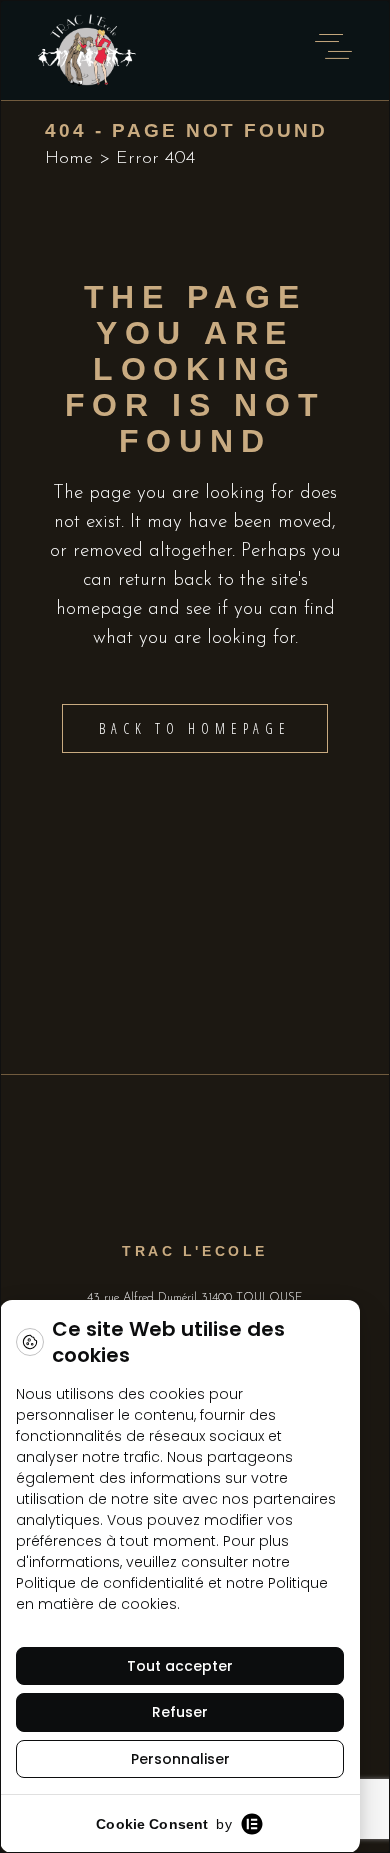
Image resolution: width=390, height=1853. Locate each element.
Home (69, 159)
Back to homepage (194, 728)
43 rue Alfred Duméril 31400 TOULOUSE (195, 1298)
